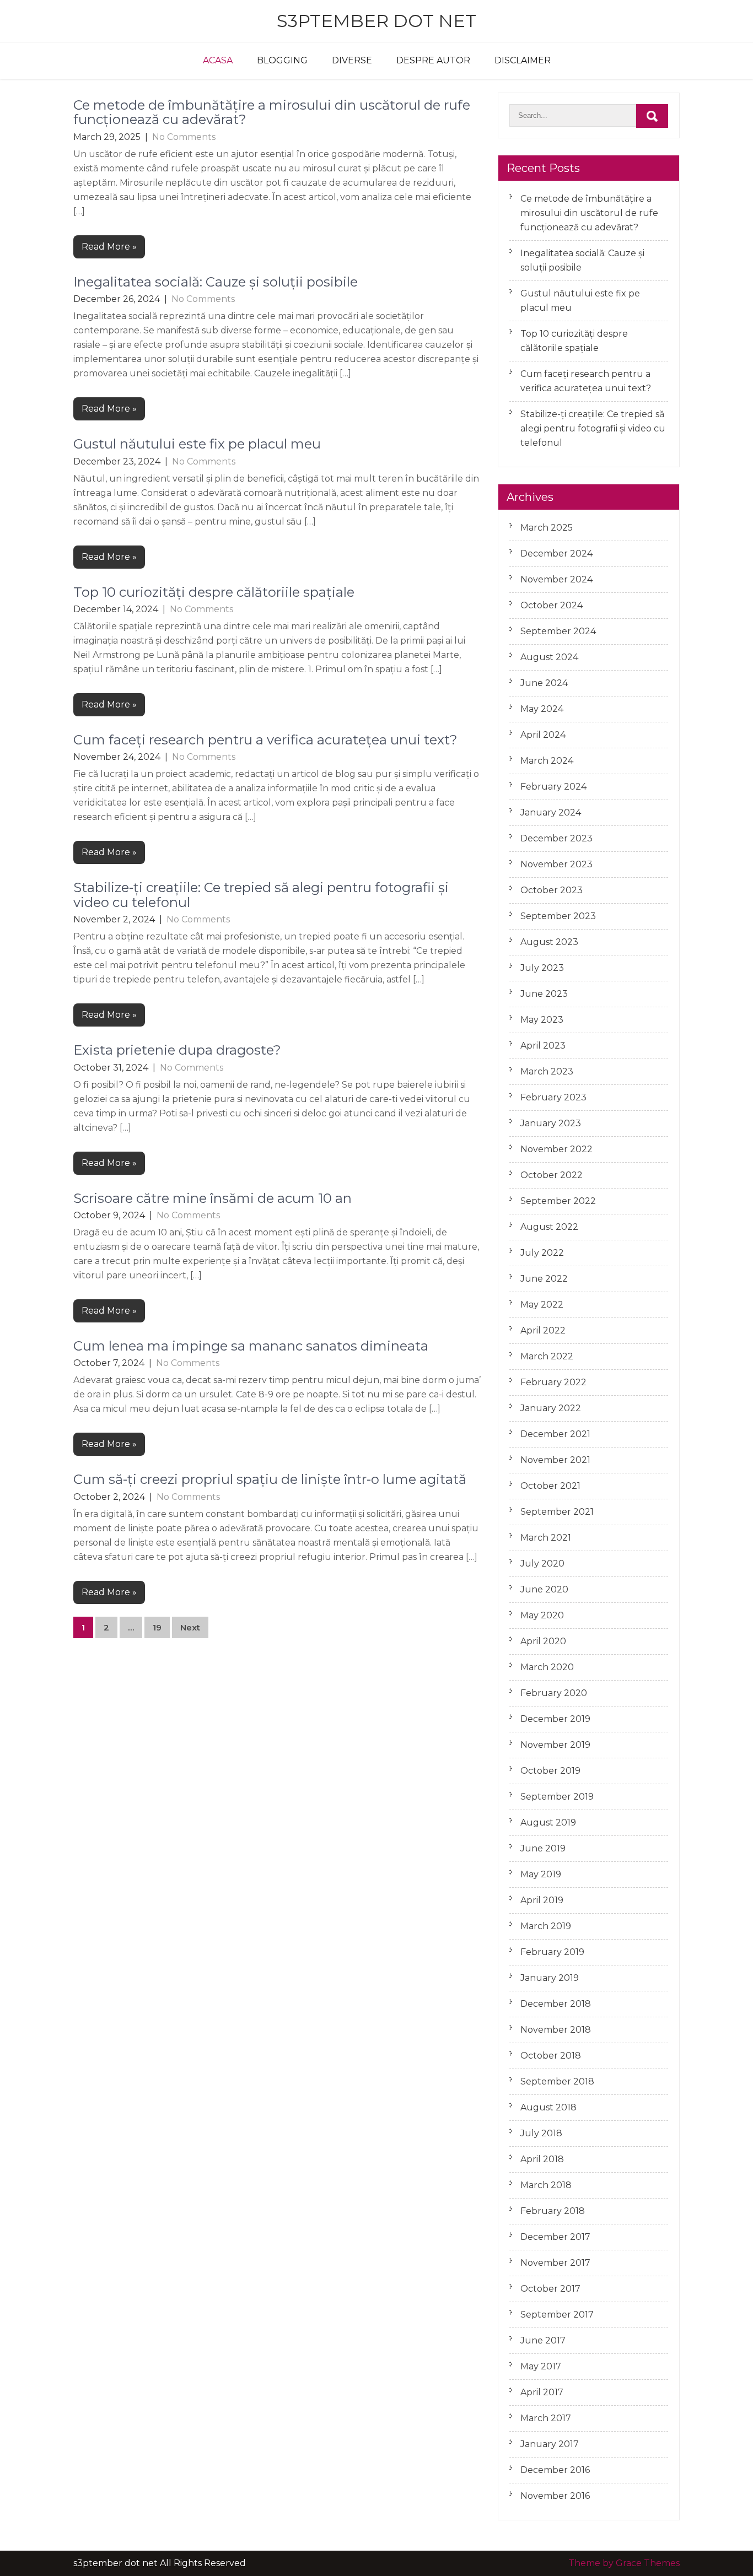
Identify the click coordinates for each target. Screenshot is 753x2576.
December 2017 (555, 2237)
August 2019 (548, 1822)
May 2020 (542, 1615)
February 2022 (553, 1382)
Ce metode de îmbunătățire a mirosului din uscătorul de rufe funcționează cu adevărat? (272, 112)
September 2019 (557, 1797)
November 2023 (556, 864)
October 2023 (552, 890)
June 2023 (544, 994)
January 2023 (551, 1123)
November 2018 (556, 2030)
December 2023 (556, 838)
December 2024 (556, 553)
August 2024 (549, 657)
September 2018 (557, 2081)
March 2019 (546, 1926)
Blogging (282, 60)
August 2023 (549, 942)
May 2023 (542, 1020)
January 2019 (550, 1978)
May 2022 (542, 1305)
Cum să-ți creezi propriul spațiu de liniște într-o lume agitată (270, 1479)
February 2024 (553, 787)
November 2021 (555, 1460)
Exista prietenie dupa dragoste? (177, 1050)
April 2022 (543, 1330)
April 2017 (542, 2392)
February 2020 (554, 1693)
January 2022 (551, 1408)
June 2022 (544, 1279)
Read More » (109, 247)
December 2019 (555, 1719)
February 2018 (553, 2211)
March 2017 (546, 2418)
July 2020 (542, 1564)
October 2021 (550, 1486)
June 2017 (543, 2340)
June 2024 (544, 683)
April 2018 (542, 2159)
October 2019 (550, 1771)
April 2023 (543, 1046)
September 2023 (558, 916)
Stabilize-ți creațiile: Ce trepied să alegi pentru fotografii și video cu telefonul (261, 895)
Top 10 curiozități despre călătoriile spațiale (214, 592)
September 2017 (557, 2315)
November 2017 (555, 2263)
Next (190, 1627)
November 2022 (556, 1149)
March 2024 (547, 761)
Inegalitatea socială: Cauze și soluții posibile (216, 282)
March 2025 (547, 528)
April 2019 (542, 1900)
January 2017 (550, 2444)
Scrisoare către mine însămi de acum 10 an (213, 1198)
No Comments (184, 137)
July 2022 (542, 1253)
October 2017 (550, 2289)
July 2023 (542, 968)
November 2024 (556, 579)
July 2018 (541, 2133)
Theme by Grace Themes (624, 2563)
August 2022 (549, 1227)
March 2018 (546, 2185)
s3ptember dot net (376, 21)
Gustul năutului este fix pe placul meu (197, 444)
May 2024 (542, 709)
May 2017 (541, 2366)
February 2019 (552, 1952)
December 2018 (556, 2004)
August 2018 (548, 2107)
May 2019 (541, 1874)
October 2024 (552, 605)
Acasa (218, 60)
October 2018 (551, 2056)
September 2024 (558, 631)
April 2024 (543, 735)
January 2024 (551, 812)
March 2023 (547, 1071)
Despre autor (433, 60)
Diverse (352, 60)
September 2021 (557, 1512)
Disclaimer (523, 60)
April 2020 (543, 1641)
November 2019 (555, 1745)
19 (157, 1627)
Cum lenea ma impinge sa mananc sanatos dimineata (251, 1346)
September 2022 (558, 1201)
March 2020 (547, 1667)
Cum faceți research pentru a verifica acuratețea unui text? (265, 740)
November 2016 (555, 2496)
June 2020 (544, 1589)
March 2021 (546, 1538)
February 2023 (553, 1097)
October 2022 (552, 1175)
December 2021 (555, 1434)
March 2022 (547, 1356)
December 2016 (555, 2470)
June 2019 (543, 1848)
